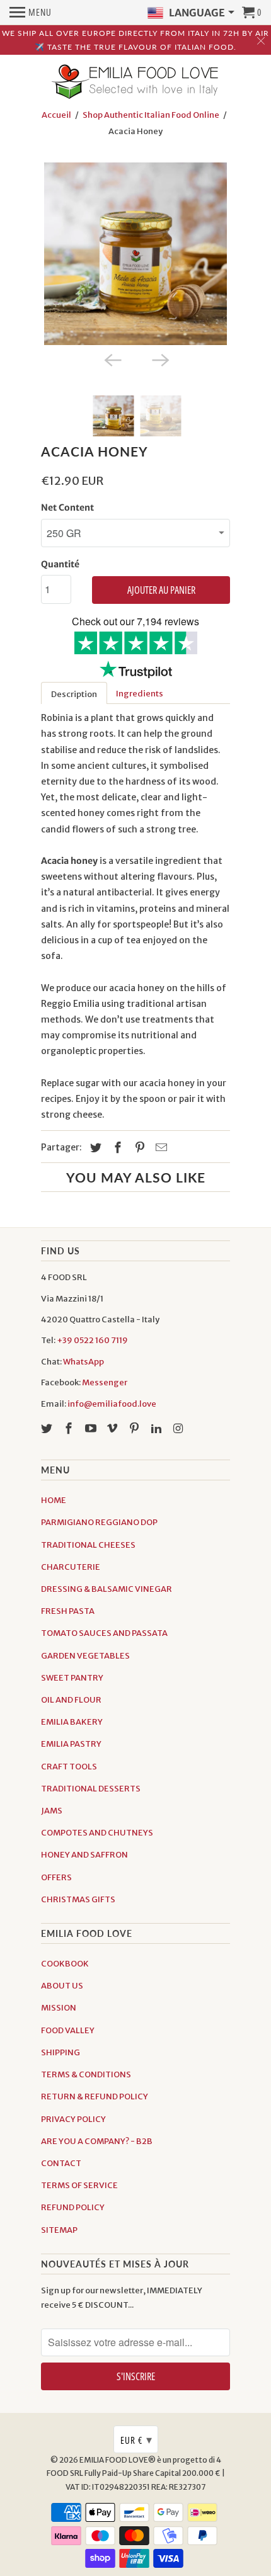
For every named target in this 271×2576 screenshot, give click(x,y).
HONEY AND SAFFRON (84, 1855)
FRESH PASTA (68, 1611)
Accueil (56, 115)
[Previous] (112, 359)
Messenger (105, 1382)
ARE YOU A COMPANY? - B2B (97, 2141)
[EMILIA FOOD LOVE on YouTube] (92, 1428)
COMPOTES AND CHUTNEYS (97, 1833)
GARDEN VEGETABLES (85, 1656)
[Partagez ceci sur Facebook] (116, 1148)
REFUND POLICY (73, 2207)
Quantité (60, 564)
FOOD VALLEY (68, 2030)
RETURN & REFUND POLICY (95, 2097)
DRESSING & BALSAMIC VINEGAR (107, 1589)
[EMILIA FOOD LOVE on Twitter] (48, 1428)
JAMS (52, 1811)
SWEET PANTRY (72, 1678)
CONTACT (61, 2163)
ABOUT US (62, 1986)
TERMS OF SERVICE (79, 2185)
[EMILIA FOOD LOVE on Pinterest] (135, 1428)
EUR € (136, 2439)
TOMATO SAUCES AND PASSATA (104, 1633)
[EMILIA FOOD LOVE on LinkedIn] (158, 1428)
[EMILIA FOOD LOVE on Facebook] (70, 1428)
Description (74, 694)
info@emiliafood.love (112, 1404)
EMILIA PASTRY (71, 1744)
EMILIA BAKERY (72, 1722)
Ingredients (140, 694)
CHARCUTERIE (71, 1567)
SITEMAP (59, 2230)
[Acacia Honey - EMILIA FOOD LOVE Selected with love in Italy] (135, 254)
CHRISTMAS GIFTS (78, 1899)
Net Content (67, 508)
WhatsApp (84, 1362)
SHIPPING (61, 2052)
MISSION (59, 2008)
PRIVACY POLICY (73, 2119)
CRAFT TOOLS (69, 1767)
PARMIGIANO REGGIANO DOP (99, 1522)
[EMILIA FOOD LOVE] (135, 82)
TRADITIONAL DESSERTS (91, 1789)
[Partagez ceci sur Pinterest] (138, 1148)
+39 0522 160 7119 (92, 1340)
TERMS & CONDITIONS (86, 2074)
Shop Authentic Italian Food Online (151, 115)
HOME (54, 1500)
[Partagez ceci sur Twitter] (94, 1148)
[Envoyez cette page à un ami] (159, 1148)
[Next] (159, 359)
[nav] (31, 13)
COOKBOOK (65, 1964)
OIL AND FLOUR (71, 1700)
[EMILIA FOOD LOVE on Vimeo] (113, 1428)
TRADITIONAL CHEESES (88, 1545)
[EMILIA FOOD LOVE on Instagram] (180, 1428)
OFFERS (56, 1877)
